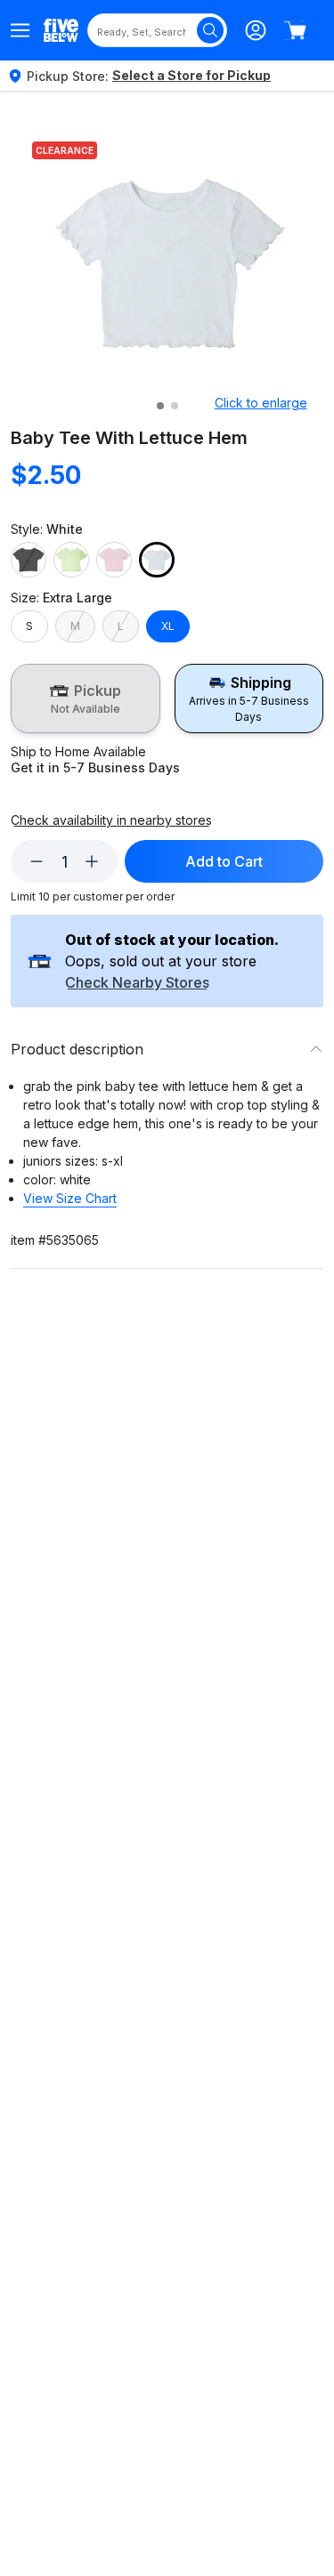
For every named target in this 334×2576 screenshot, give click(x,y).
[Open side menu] (20, 30)
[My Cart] (295, 30)
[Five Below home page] (61, 30)
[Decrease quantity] (37, 861)
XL (168, 626)
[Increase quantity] (92, 861)
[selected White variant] (157, 560)
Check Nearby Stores (137, 983)
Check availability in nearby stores (111, 820)
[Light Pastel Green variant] (71, 560)
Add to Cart (224, 861)
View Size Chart (70, 1198)
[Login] (256, 30)
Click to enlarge (261, 403)
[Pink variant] (114, 560)
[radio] (86, 699)
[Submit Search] (210, 30)
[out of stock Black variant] (29, 560)
